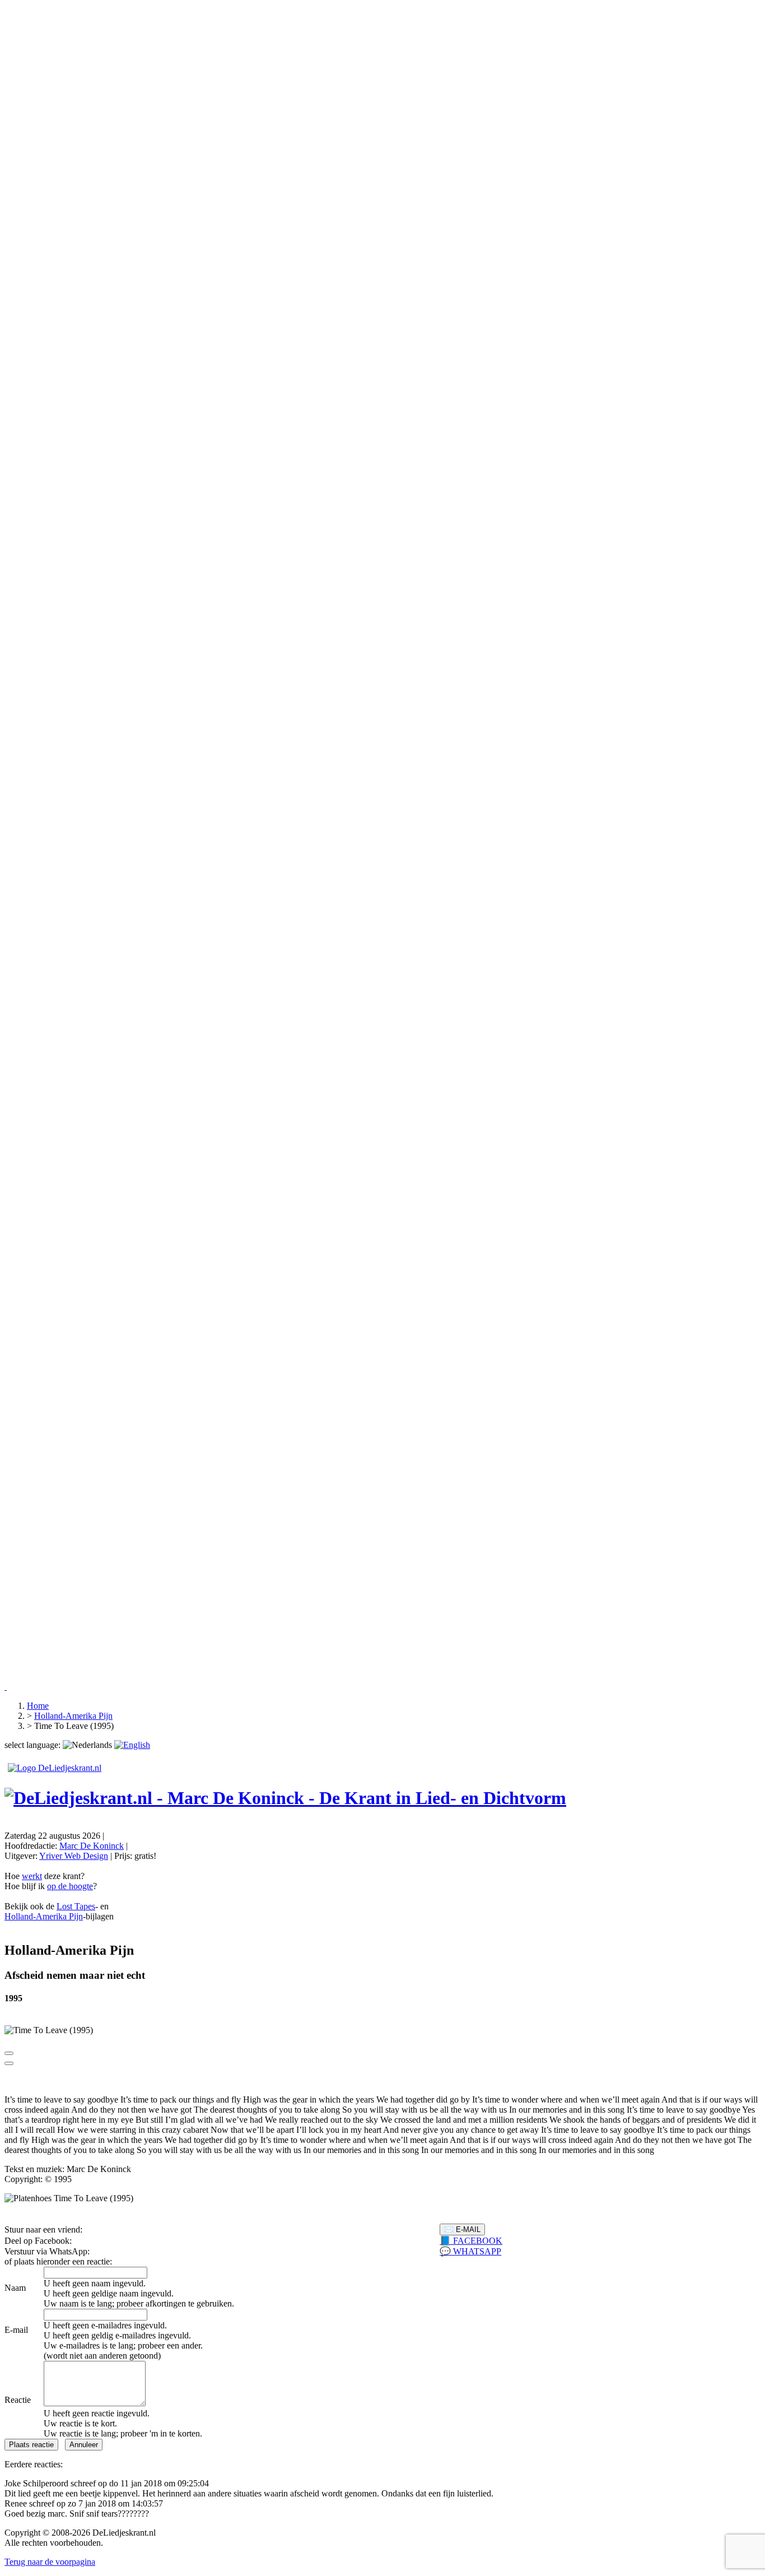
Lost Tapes (76, 1906)
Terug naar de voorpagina (50, 2562)
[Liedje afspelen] (9, 2053)
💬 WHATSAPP (470, 2251)
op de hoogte (70, 1886)
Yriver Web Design (74, 1856)
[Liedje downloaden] (9, 2063)
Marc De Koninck (92, 1846)
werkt (32, 1876)
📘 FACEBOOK (471, 2241)
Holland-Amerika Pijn (44, 1916)
